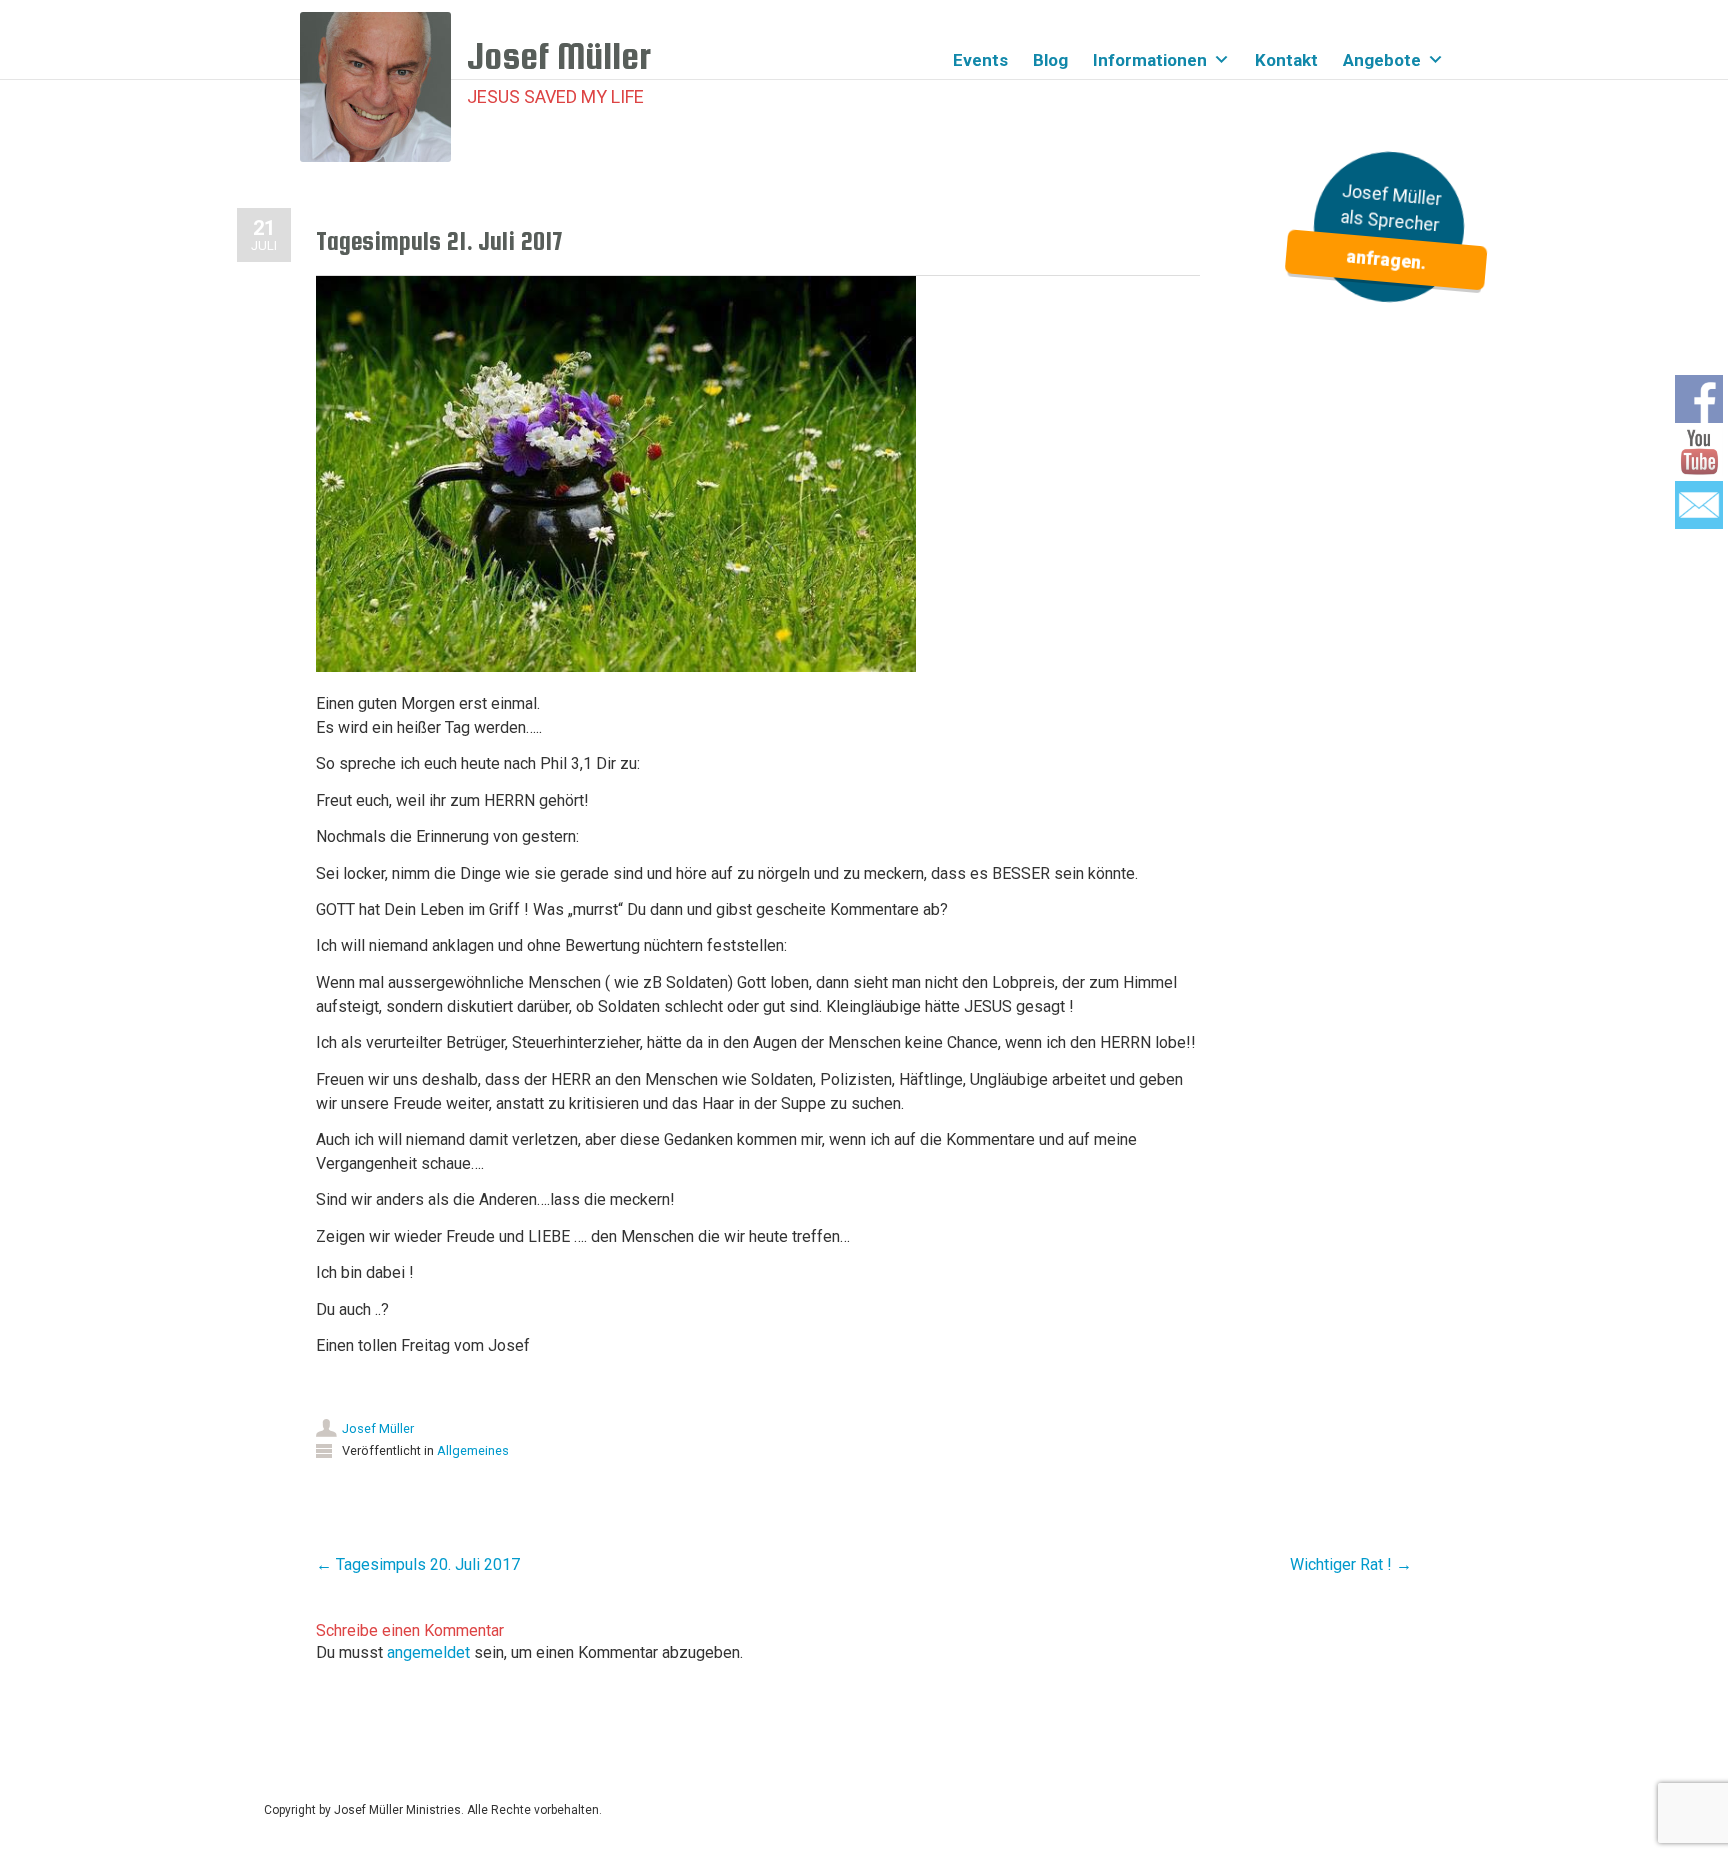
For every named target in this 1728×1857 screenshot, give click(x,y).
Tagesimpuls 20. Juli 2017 (418, 1564)
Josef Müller (378, 1428)
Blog (1050, 60)
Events (980, 60)
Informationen (1150, 60)
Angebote (1382, 60)
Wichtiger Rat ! (1351, 1564)
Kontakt (1286, 60)
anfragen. (1385, 260)
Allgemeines (473, 1450)
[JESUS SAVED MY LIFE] (383, 87)
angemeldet (428, 1652)
